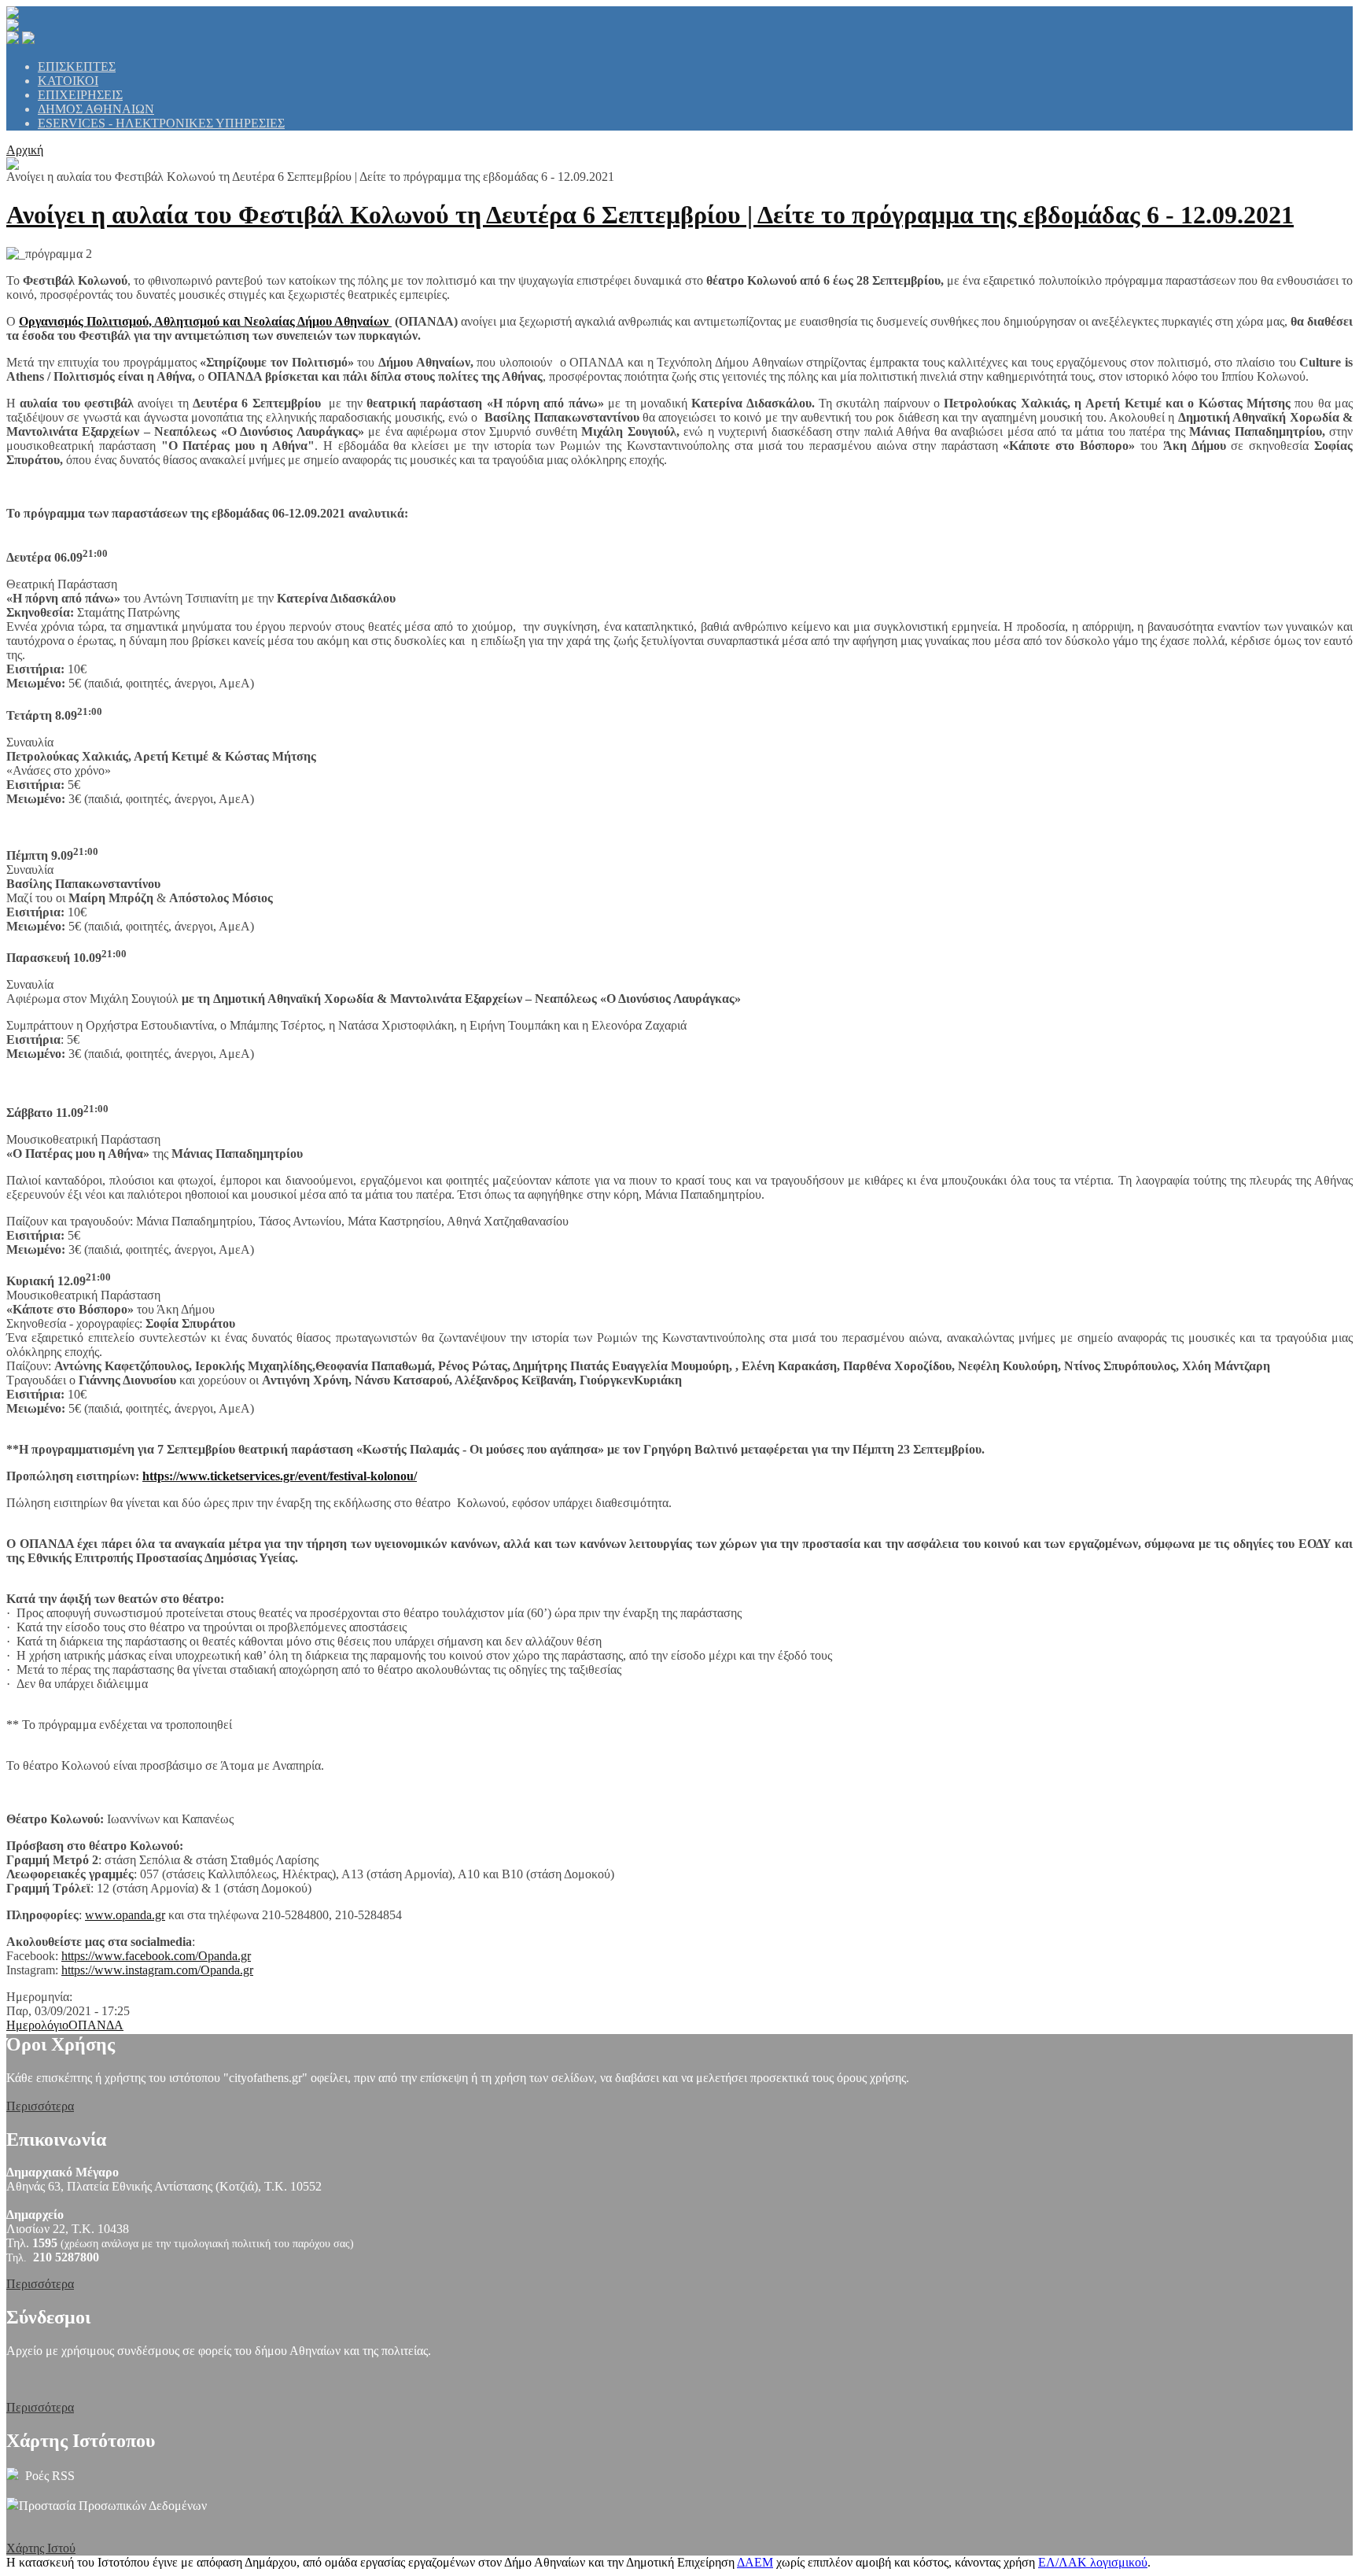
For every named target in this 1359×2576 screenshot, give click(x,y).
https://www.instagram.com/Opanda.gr (157, 1970)
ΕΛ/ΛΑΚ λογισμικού (1093, 2562)
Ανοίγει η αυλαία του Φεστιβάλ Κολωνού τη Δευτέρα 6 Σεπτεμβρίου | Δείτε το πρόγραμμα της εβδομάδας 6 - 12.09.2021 (650, 215)
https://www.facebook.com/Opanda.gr (156, 1956)
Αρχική (25, 150)
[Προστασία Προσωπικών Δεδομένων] (13, 2506)
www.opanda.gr (125, 1915)
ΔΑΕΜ (755, 2562)
